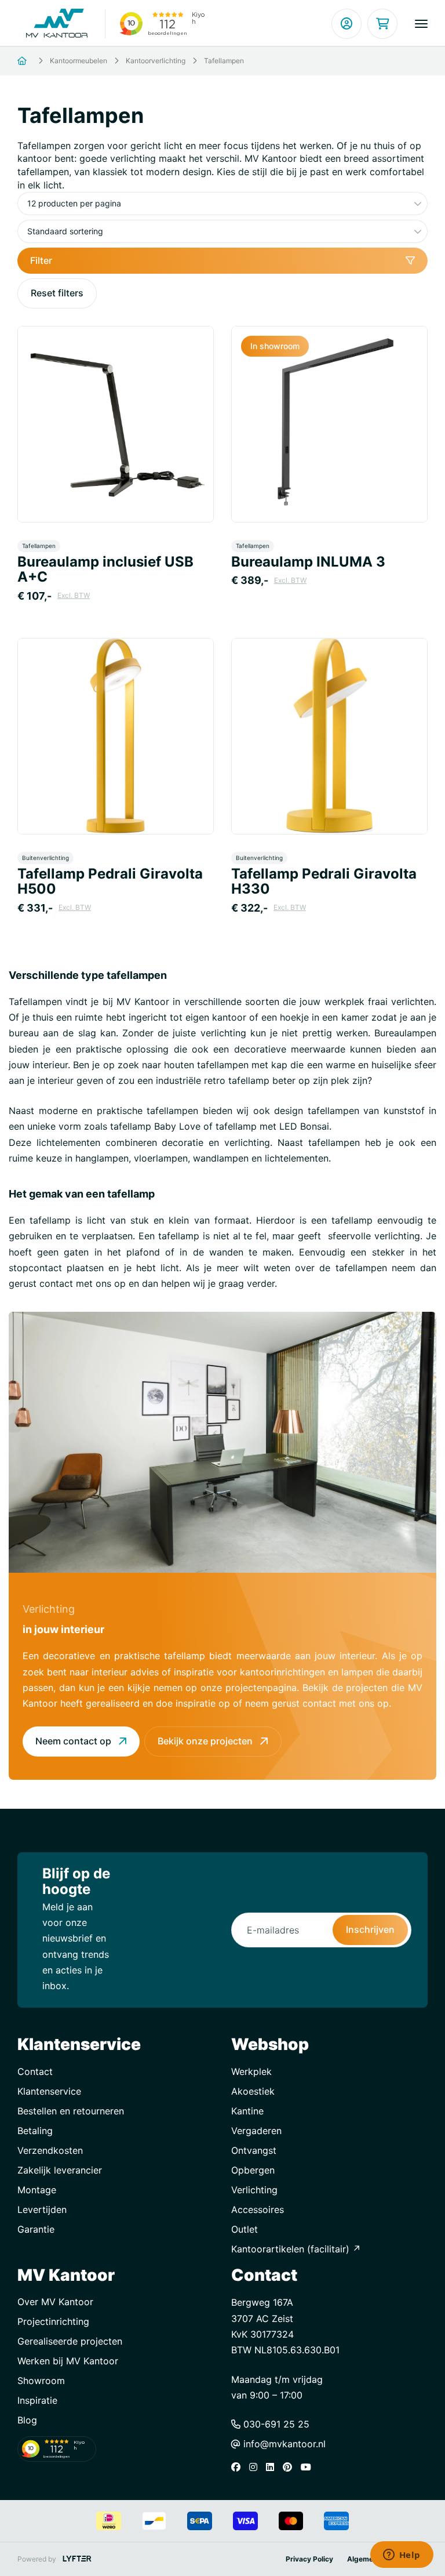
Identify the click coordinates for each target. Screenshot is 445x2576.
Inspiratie (37, 2400)
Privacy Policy (309, 2559)
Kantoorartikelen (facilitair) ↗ (296, 2249)
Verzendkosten (50, 2150)
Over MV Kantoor (55, 2302)
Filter (41, 260)
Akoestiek (253, 2091)
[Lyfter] (77, 2559)
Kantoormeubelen (79, 61)
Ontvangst (254, 2150)
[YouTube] (309, 2467)
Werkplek (251, 2071)
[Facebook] (239, 2467)
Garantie (36, 2229)
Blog (27, 2420)
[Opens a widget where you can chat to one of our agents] (402, 2556)
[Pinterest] (290, 2467)
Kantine (247, 2111)
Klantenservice (49, 2091)
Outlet (245, 2229)
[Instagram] (256, 2467)
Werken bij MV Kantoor (68, 2361)
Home (36, 61)
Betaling (35, 2131)
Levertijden (42, 2209)
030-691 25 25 (275, 2424)
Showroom (41, 2381)
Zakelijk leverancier (60, 2170)
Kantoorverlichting (156, 61)
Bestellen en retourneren (71, 2111)
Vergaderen (256, 2131)
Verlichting (254, 2190)
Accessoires (258, 2209)
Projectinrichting (53, 2321)
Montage (37, 2190)
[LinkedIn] (273, 2467)
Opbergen (253, 2170)
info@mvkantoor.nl (283, 2444)
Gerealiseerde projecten (70, 2341)
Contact (35, 2071)
